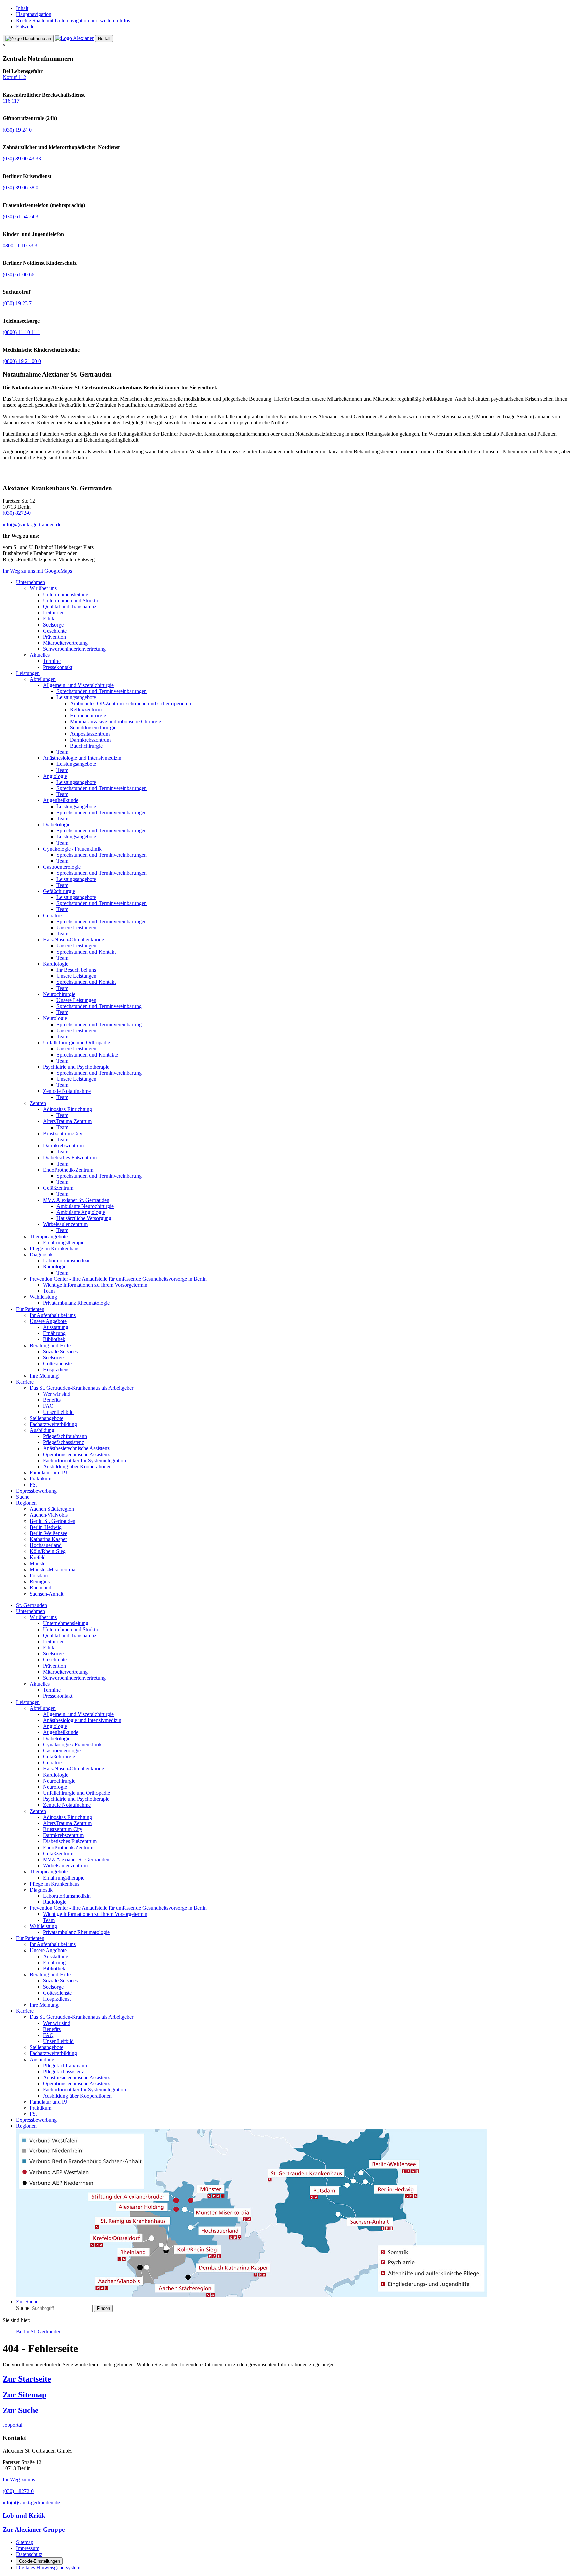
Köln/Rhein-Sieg (48, 1551)
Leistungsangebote (76, 697)
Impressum (28, 2548)
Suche (23, 1497)
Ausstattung (56, 1327)
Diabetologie (57, 825)
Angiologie (55, 776)
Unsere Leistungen (76, 927)
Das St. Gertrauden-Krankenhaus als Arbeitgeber (82, 1388)
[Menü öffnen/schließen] (28, 39)
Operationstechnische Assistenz (76, 1454)
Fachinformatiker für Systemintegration (85, 1460)
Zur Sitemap (25, 2395)
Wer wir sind (57, 1394)
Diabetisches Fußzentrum (70, 1158)
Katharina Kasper (48, 1539)
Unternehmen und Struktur (71, 600)
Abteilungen (43, 679)
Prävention (54, 637)
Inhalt (22, 8)
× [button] (4, 45)
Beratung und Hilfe (50, 1345)
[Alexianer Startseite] (74, 38)
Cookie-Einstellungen (39, 2561)
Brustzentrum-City (63, 1133)
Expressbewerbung (36, 1491)
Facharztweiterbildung (53, 1424)
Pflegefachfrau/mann (65, 1436)
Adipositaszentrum (90, 734)
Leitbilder (53, 613)
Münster (38, 1563)
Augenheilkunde (61, 800)
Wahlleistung (43, 1297)
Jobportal (12, 2425)
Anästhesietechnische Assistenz (76, 1448)
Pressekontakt (58, 667)
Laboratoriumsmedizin (67, 1261)
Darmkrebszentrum (90, 740)
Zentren (38, 1103)
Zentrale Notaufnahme (67, 1091)
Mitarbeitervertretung (65, 643)
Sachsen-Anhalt (46, 1594)
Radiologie (55, 1267)
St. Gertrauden (32, 1605)
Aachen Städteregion (52, 1509)
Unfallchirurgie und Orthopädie (76, 1043)
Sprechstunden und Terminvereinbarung (99, 1006)
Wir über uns (43, 588)
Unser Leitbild (58, 1412)
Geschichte (55, 631)
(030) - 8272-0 (18, 2491)
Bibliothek (54, 1339)
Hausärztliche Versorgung (84, 1218)
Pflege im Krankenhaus (54, 1248)
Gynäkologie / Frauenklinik (72, 849)
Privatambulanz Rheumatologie (76, 1303)
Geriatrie (52, 915)
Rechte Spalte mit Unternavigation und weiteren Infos (73, 20)
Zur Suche (21, 2410)
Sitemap (25, 2542)
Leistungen (28, 673)
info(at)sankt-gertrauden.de (31, 2502)
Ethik (49, 619)
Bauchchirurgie (86, 746)
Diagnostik (41, 1255)
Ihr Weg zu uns (19, 2480)
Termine (52, 661)
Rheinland (41, 1588)
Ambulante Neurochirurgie (85, 1206)
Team (62, 752)
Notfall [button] (104, 39)
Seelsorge (53, 625)
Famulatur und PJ (48, 1473)
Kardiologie (56, 964)
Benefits (52, 1400)
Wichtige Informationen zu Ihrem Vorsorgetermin (95, 1285)
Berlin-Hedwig (46, 1527)
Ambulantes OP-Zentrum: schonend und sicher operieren (130, 703)
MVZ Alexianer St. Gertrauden (76, 1200)
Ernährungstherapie (64, 1242)
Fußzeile (25, 26)
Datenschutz (29, 2554)
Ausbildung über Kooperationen (77, 1466)
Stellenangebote (46, 1418)
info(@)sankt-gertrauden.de (32, 524)
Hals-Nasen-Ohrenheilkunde (73, 940)
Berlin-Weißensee (48, 1533)
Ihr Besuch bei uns (76, 970)
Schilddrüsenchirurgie (93, 728)
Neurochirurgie (59, 994)
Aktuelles (40, 655)
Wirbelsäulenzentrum (65, 1224)
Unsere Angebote (48, 1321)
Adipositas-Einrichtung (68, 1109)
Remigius (40, 1582)
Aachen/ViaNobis (49, 1515)
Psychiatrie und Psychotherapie (76, 1067)
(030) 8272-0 (17, 513)
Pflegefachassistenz (64, 1442)
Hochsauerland (46, 1545)
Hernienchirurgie (88, 715)
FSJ (34, 1485)
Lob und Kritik (24, 2516)
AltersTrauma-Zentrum (67, 1121)
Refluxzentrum (86, 709)
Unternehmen (31, 582)
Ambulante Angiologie (81, 1212)
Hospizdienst (57, 1370)
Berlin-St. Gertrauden (52, 1521)
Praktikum (41, 1479)
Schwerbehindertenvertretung (74, 649)
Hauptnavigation (34, 14)
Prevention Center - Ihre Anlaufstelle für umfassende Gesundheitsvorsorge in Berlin (118, 1279)
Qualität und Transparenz (70, 606)
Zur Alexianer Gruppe (34, 2529)
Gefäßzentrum (58, 1188)
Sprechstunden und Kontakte (87, 1055)
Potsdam (39, 1576)
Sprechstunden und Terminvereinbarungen (102, 691)
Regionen (26, 1503)
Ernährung (54, 1333)
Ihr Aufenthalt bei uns (53, 1315)
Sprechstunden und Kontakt (86, 952)
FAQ (48, 1406)
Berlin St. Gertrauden (39, 2332)
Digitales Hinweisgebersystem (48, 2567)
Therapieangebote (49, 1236)
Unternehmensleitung (66, 594)
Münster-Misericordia (52, 1569)
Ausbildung (42, 1430)
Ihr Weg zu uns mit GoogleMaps (37, 571)
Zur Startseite (27, 2379)
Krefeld (38, 1557)
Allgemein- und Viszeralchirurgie (78, 685)
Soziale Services (60, 1351)
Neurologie (55, 1018)
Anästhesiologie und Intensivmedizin (82, 758)
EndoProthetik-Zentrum (68, 1170)
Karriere (25, 1382)
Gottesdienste (57, 1364)
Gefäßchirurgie (59, 891)
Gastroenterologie (62, 867)
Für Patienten (30, 1309)
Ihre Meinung (44, 1376)
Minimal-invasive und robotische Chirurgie (115, 722)
